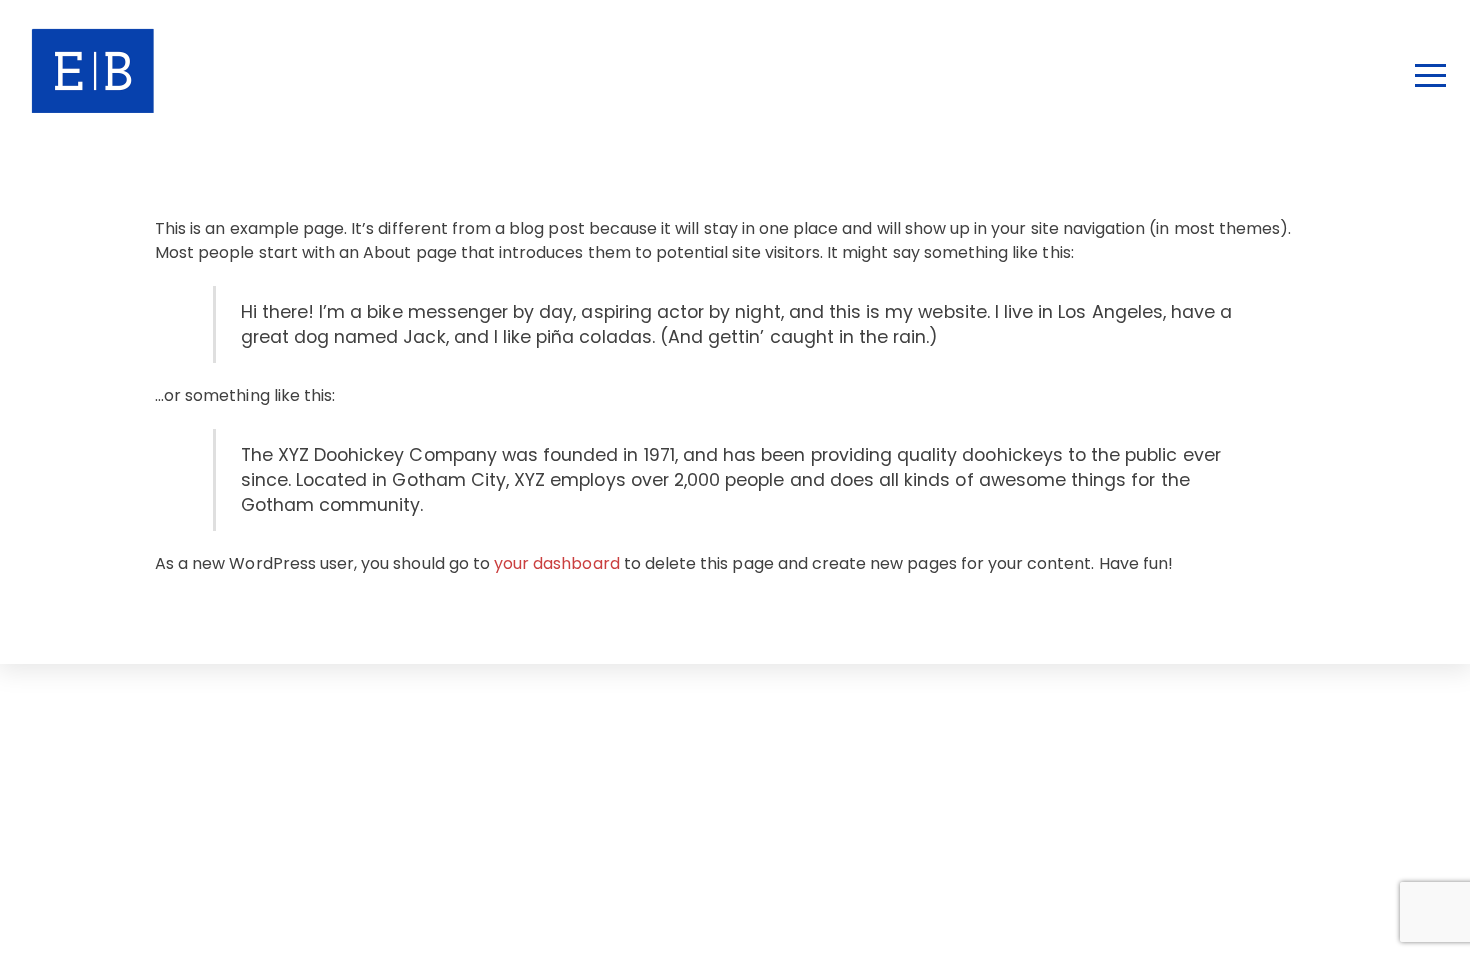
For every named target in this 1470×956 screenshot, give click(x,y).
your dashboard (557, 563)
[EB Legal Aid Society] (179, 103)
